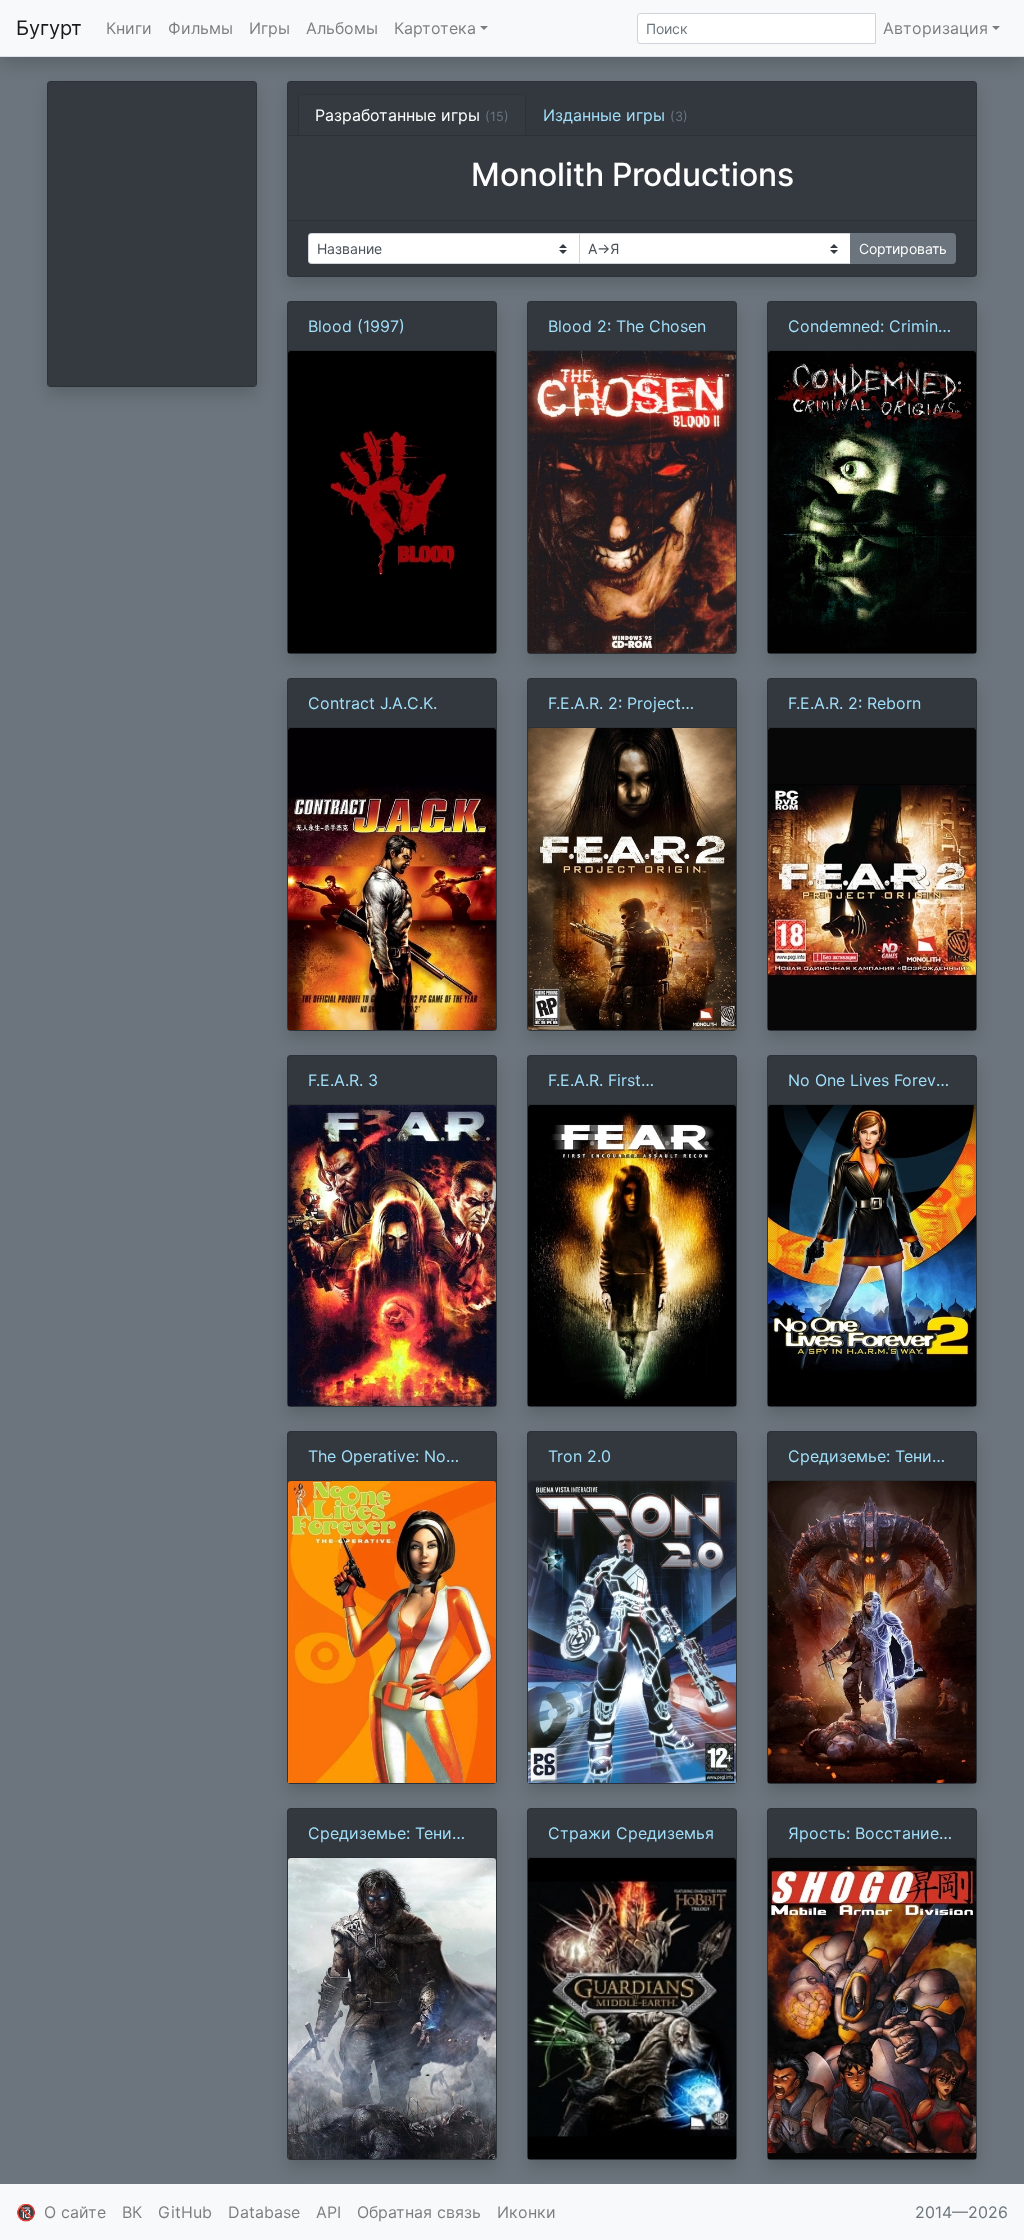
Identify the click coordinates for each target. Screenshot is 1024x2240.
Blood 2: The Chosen (627, 326)
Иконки (526, 2212)
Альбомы (342, 28)
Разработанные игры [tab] (412, 115)
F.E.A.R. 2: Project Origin (614, 704)
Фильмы (200, 28)
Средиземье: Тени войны (860, 1457)
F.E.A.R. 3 (343, 1080)
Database (264, 2212)
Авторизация (935, 28)
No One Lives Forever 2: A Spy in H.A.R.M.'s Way (869, 1081)
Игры (269, 28)
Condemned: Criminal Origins (869, 327)
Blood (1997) (356, 326)
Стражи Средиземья (631, 1833)
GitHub (185, 2212)
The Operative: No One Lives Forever (377, 1457)
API (328, 2212)
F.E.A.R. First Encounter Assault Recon (616, 1081)
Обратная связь (419, 2212)
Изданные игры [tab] (615, 115)
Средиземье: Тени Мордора (380, 1834)
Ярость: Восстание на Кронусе (863, 1834)
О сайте (75, 2212)
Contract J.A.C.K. (372, 703)
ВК (132, 2212)
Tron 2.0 (579, 1456)
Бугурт (49, 28)
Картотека (435, 28)
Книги (129, 28)
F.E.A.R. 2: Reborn (854, 703)
